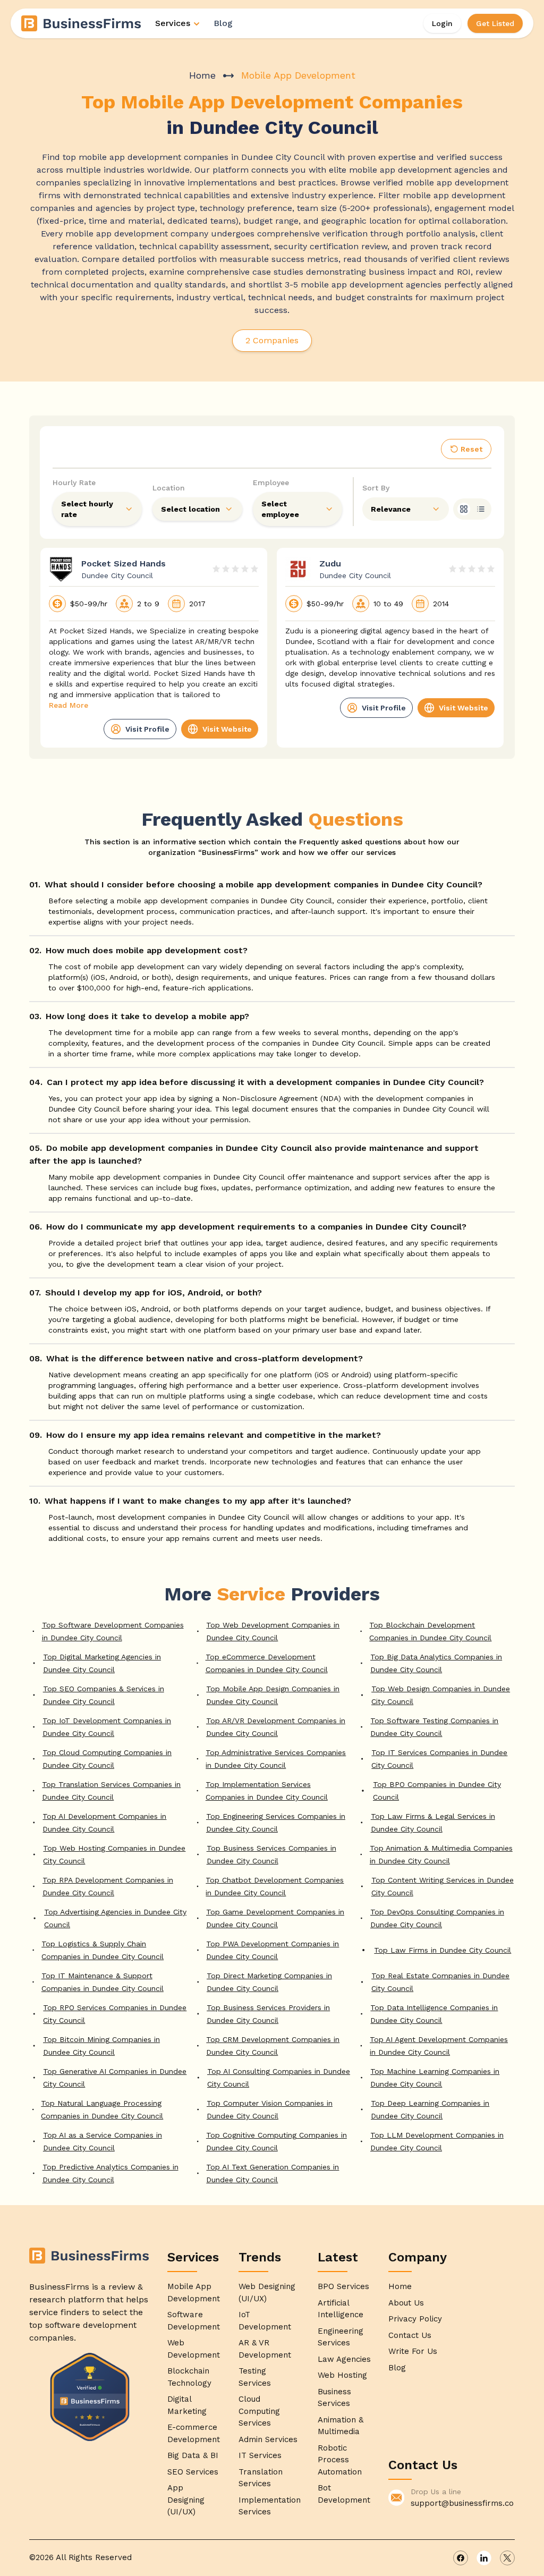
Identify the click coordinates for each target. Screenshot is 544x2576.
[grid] (464, 509)
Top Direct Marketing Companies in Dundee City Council (269, 1982)
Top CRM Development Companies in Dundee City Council (273, 2046)
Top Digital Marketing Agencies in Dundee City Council (102, 1663)
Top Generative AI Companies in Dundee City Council (115, 2078)
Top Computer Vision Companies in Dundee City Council (270, 2109)
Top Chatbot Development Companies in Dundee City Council (275, 1886)
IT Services (260, 2455)
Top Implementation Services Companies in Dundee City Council (267, 1791)
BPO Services (343, 2286)
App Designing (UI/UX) (186, 2500)
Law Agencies (344, 2359)
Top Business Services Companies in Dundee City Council (271, 1854)
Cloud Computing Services (259, 2411)
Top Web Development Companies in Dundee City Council (273, 1631)
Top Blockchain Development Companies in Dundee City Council (430, 1631)
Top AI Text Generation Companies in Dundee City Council (273, 2173)
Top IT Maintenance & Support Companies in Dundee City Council (103, 1982)
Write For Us (413, 2351)
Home (202, 75)
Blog (223, 23)
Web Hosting (342, 2375)
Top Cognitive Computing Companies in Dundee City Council (277, 2141)
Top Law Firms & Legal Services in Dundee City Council (433, 1823)
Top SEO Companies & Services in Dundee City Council (104, 1695)
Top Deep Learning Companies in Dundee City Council (430, 2109)
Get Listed (495, 23)
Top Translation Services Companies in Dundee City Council (111, 1791)
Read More (69, 705)
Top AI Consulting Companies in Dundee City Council (279, 2078)
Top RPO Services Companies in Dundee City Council (115, 2014)
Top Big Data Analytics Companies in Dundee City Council (436, 1663)
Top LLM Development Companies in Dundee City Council (437, 2141)
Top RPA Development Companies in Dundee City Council (108, 1886)
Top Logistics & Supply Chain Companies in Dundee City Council (103, 1950)
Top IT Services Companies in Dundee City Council (439, 1759)
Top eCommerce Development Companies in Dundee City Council (267, 1663)
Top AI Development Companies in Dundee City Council (104, 1823)
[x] (507, 2558)
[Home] (82, 23)
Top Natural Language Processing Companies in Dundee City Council (102, 2109)
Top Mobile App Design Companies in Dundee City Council (273, 1695)
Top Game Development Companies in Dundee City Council (275, 1918)
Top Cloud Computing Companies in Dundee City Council (107, 1759)
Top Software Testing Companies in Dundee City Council (434, 1727)
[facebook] (461, 2558)
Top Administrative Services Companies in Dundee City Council (276, 1759)
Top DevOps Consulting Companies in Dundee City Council (437, 1918)
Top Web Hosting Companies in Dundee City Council (114, 1854)
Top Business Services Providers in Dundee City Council (268, 2014)
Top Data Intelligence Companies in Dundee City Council (434, 2014)
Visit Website (227, 729)
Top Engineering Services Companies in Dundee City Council (276, 1823)
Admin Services (268, 2439)
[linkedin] (484, 2558)
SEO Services (193, 2472)
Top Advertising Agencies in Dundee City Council (115, 1918)
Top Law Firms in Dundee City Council (443, 1950)
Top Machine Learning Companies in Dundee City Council (435, 2078)
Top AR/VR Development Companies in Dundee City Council (276, 1727)
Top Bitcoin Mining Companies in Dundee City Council (101, 2046)
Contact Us (410, 2335)
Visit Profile (147, 729)
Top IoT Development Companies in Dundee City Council (107, 1727)
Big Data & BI (193, 2455)
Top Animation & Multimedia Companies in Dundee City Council (441, 1854)
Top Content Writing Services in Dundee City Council (443, 1886)
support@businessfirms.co (462, 2503)
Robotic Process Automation (340, 2460)
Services (173, 23)
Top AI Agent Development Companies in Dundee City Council (439, 2046)
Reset (471, 449)
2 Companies (272, 340)
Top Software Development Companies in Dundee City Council (113, 1631)
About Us (406, 2303)
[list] (481, 509)
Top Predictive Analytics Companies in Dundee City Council (110, 2173)
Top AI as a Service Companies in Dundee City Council (103, 2141)
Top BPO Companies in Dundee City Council (437, 1791)
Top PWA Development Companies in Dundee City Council (273, 1950)
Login (442, 23)
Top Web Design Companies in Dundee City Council (441, 1695)
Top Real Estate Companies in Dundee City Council (440, 1982)
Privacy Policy (415, 2319)
